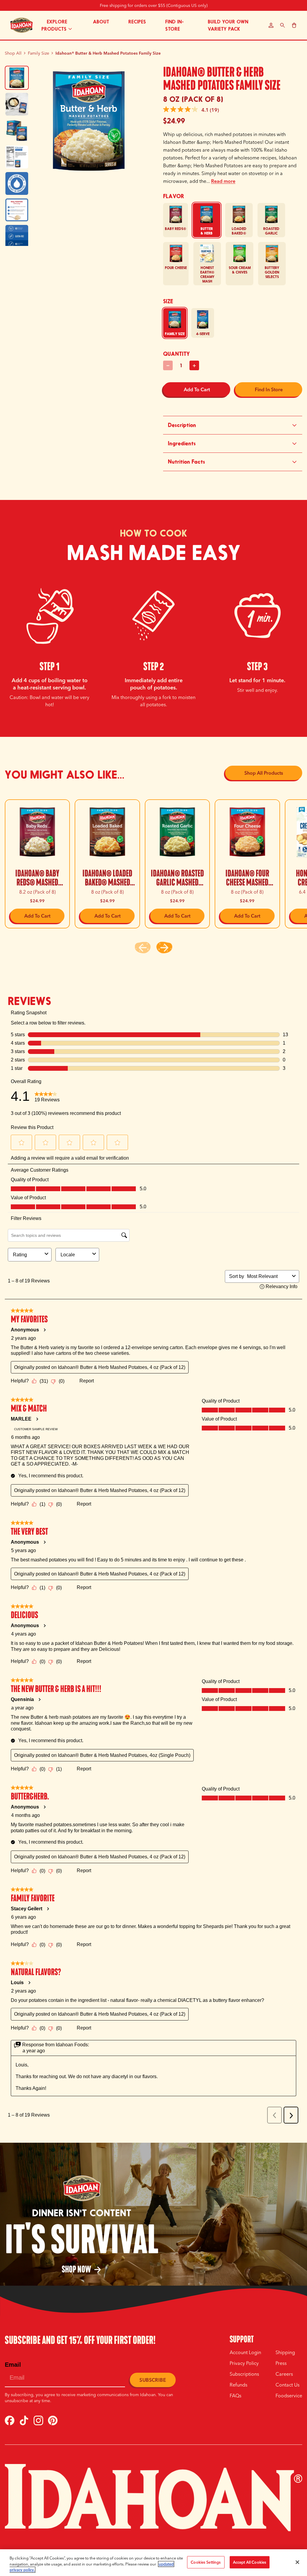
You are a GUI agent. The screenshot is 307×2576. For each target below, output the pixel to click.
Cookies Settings (206, 2562)
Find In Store (269, 389)
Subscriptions (244, 2374)
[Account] (271, 25)
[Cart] (294, 25)
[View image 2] (17, 104)
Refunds (238, 2385)
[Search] (283, 25)
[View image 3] (17, 131)
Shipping (285, 2352)
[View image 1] (17, 78)
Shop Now (82, 2269)
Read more (223, 181)
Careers (284, 2374)
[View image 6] (17, 210)
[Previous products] (143, 948)
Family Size (39, 53)
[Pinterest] (53, 2420)
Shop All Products (264, 773)
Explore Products (54, 25)
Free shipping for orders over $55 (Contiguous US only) (154, 5)
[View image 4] (17, 157)
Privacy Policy (244, 2363)
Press (281, 2363)
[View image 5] (17, 183)
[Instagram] (38, 2420)
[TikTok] (24, 2420)
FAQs (235, 2396)
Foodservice (289, 2396)
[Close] (297, 2562)
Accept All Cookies (250, 2562)
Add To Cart (197, 389)
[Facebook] (10, 2420)
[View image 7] (17, 236)
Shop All (13, 53)
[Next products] (164, 948)
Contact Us (288, 2385)
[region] (153, 2563)
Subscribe (153, 2380)
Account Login (245, 2352)
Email (13, 2365)
